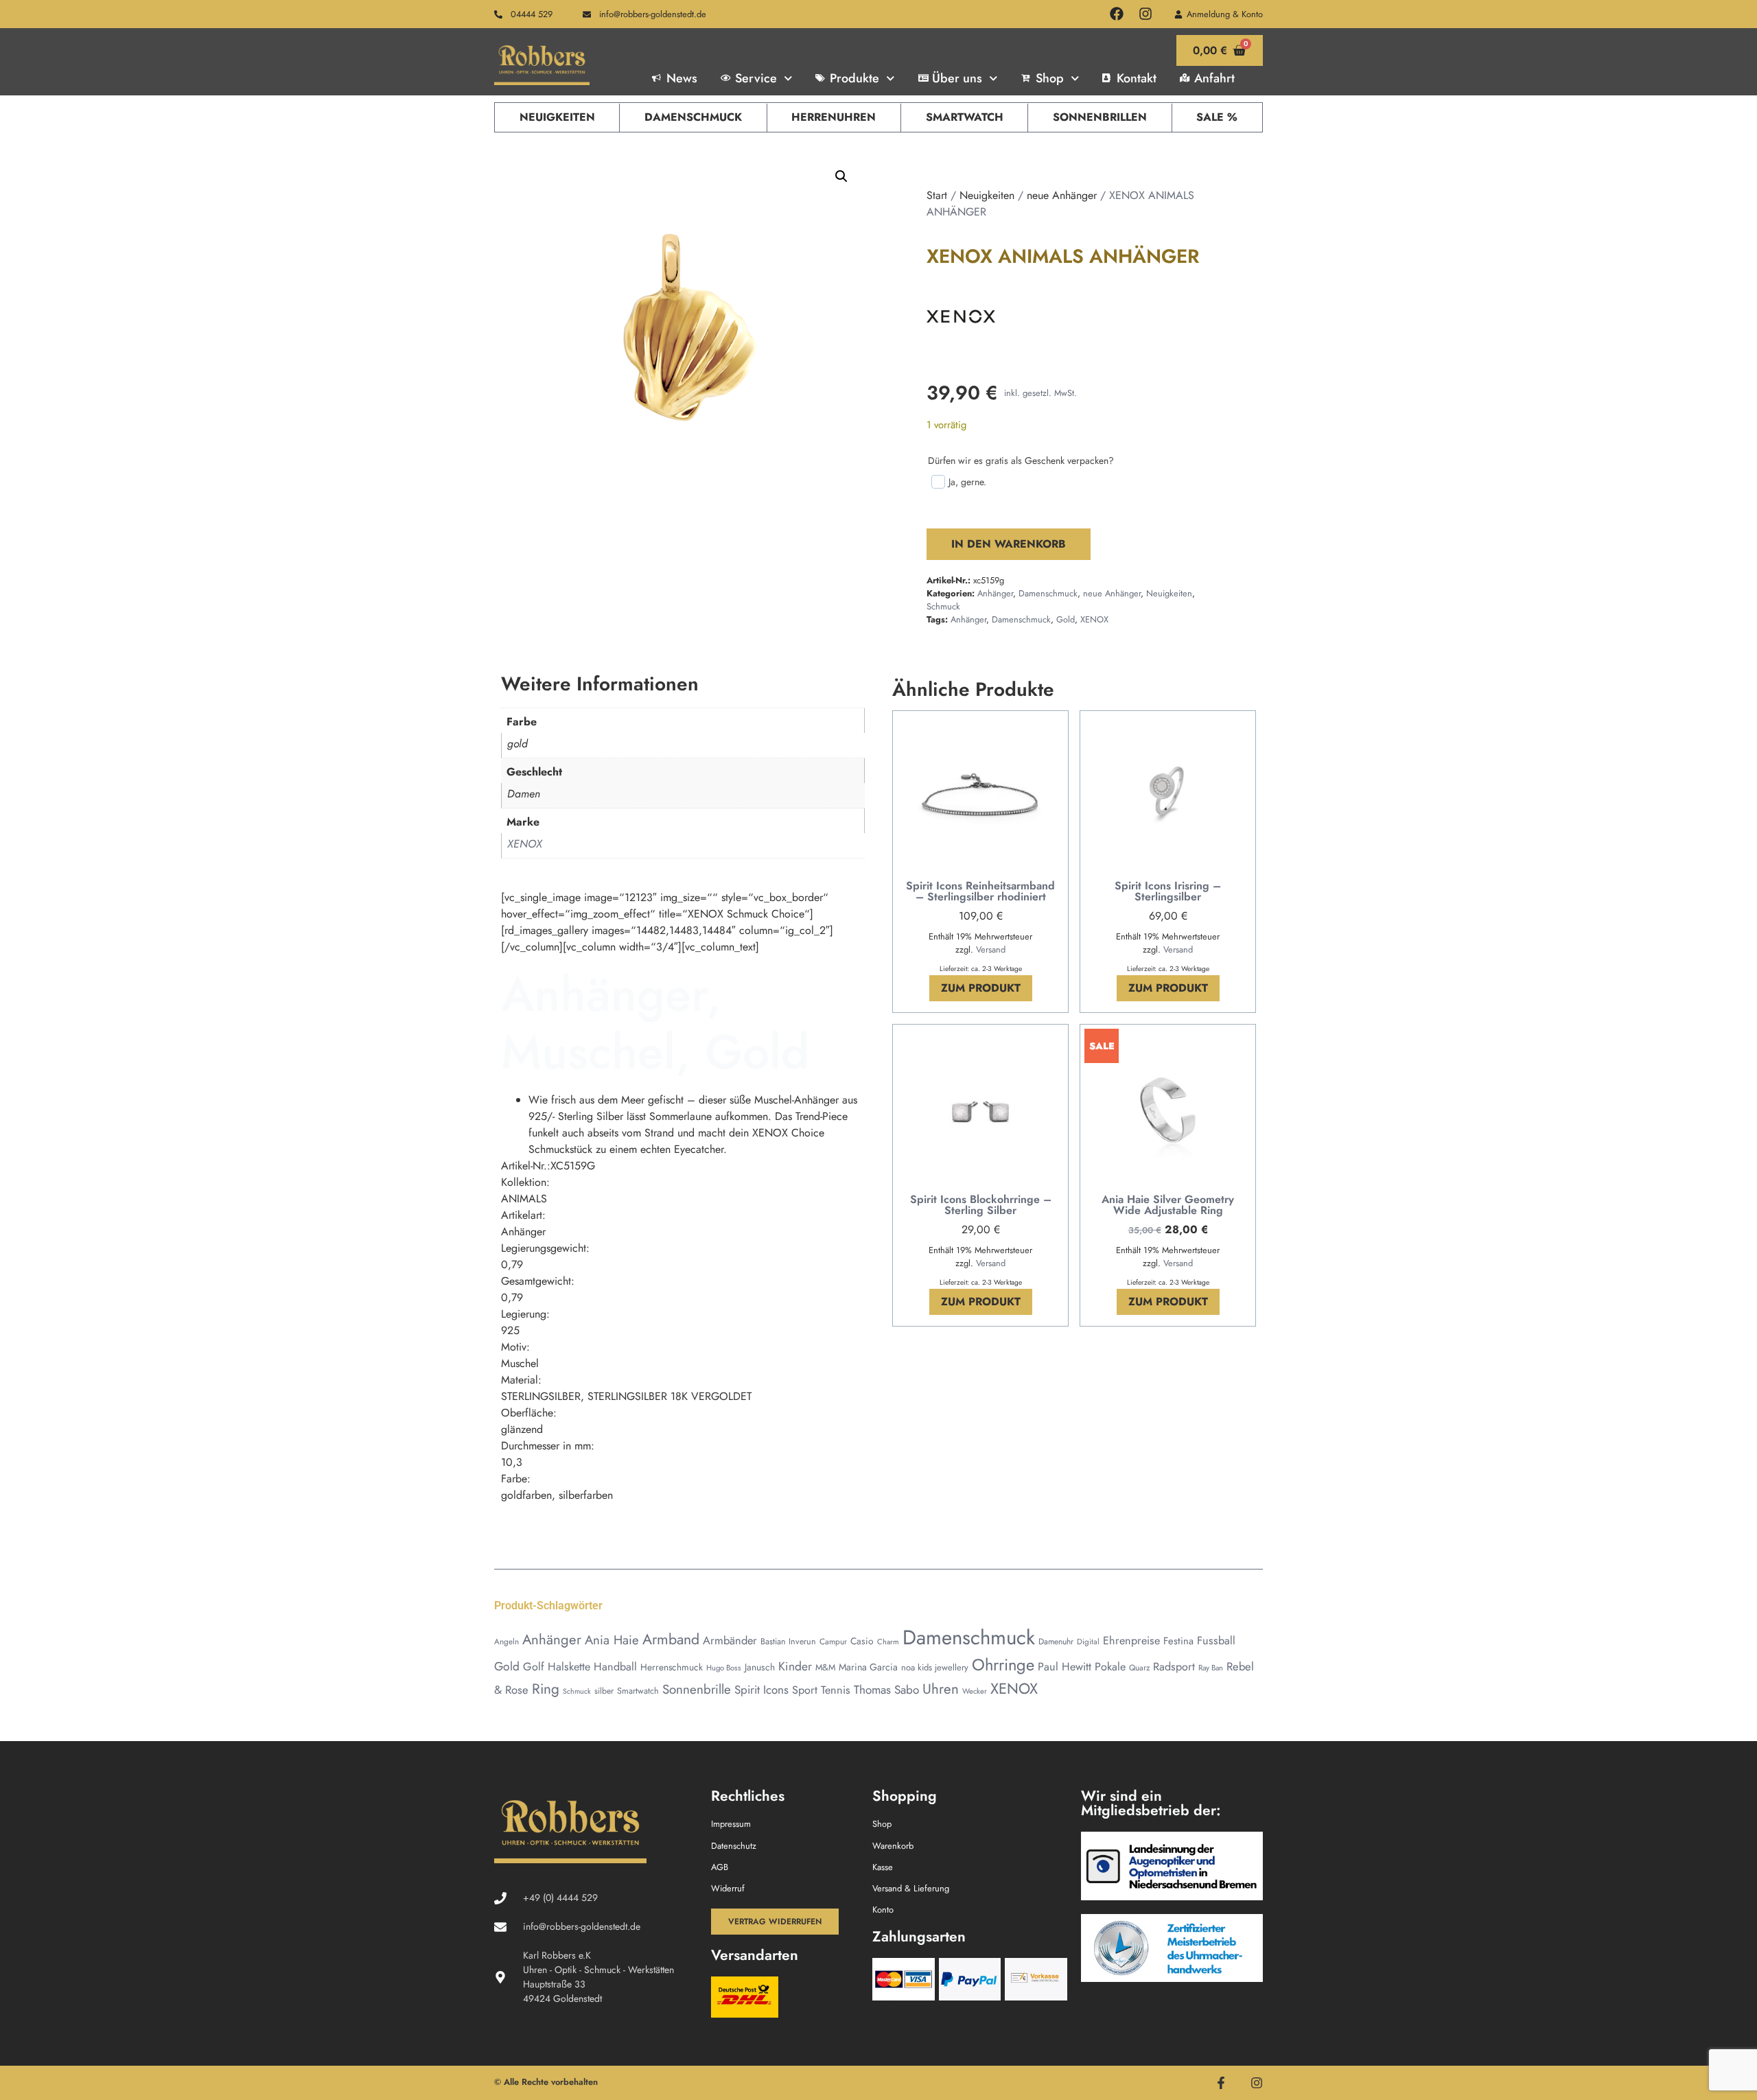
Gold (1066, 619)
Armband (671, 1639)
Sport (805, 1690)
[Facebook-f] (1221, 2083)
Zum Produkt (981, 988)
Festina (1178, 1641)
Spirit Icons (761, 1690)
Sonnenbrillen (1100, 117)
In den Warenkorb (1009, 544)
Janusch (760, 1667)
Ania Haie (612, 1640)
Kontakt (1137, 78)
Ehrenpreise (1131, 1641)
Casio (862, 1641)
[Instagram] (1145, 14)
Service (756, 78)
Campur (833, 1641)
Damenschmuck (693, 117)
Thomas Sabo (886, 1690)
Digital (1088, 1642)
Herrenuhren (834, 117)
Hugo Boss (724, 1668)
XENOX (1094, 619)
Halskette (569, 1667)
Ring (546, 1689)
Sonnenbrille (697, 1689)
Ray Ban (1211, 1668)
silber (604, 1691)
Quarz (1139, 1667)
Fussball (1216, 1641)
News (682, 78)
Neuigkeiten (557, 117)
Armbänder (730, 1640)
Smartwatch (965, 117)
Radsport (1174, 1667)
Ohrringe (1003, 1665)
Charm (888, 1642)
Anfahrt (1214, 78)
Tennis (836, 1690)
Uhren (941, 1689)
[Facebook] (1117, 14)
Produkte (854, 78)
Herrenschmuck (672, 1667)
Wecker (975, 1691)
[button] (841, 176)
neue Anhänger (1062, 195)
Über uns (957, 78)
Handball (615, 1667)
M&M (825, 1667)
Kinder (795, 1666)
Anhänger (995, 593)
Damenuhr (1056, 1642)
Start (937, 195)
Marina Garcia (868, 1667)
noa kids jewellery (935, 1667)
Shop (1050, 78)
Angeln (507, 1641)
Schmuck (943, 606)
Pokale (1110, 1667)
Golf (534, 1667)
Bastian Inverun (788, 1642)
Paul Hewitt (1064, 1667)
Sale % (1217, 117)
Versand (991, 949)
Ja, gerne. (967, 482)
